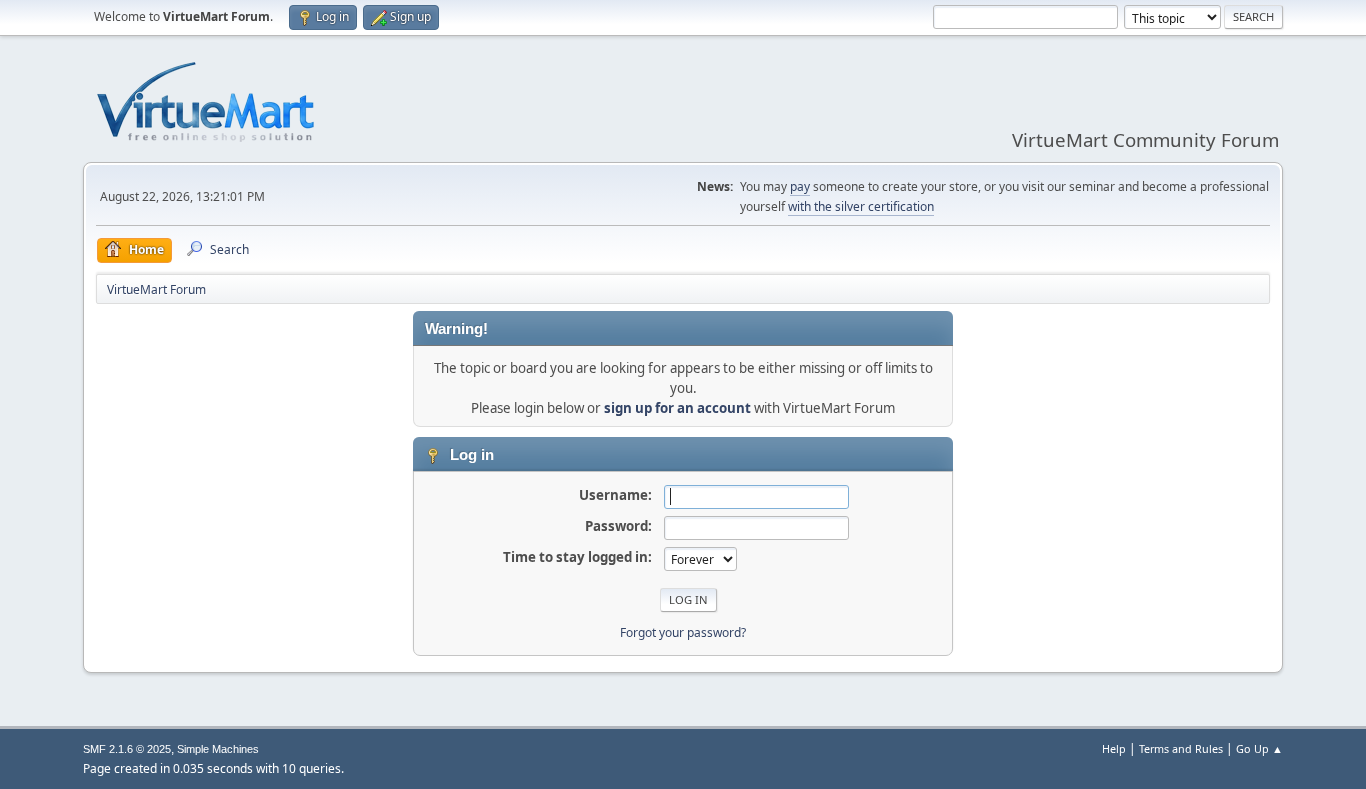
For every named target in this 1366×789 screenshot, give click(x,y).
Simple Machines (218, 749)
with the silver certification (861, 206)
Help (1114, 748)
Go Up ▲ (1259, 748)
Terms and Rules (1181, 748)
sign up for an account (677, 408)
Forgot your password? (683, 632)
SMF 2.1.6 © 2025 (127, 749)
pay (800, 186)
